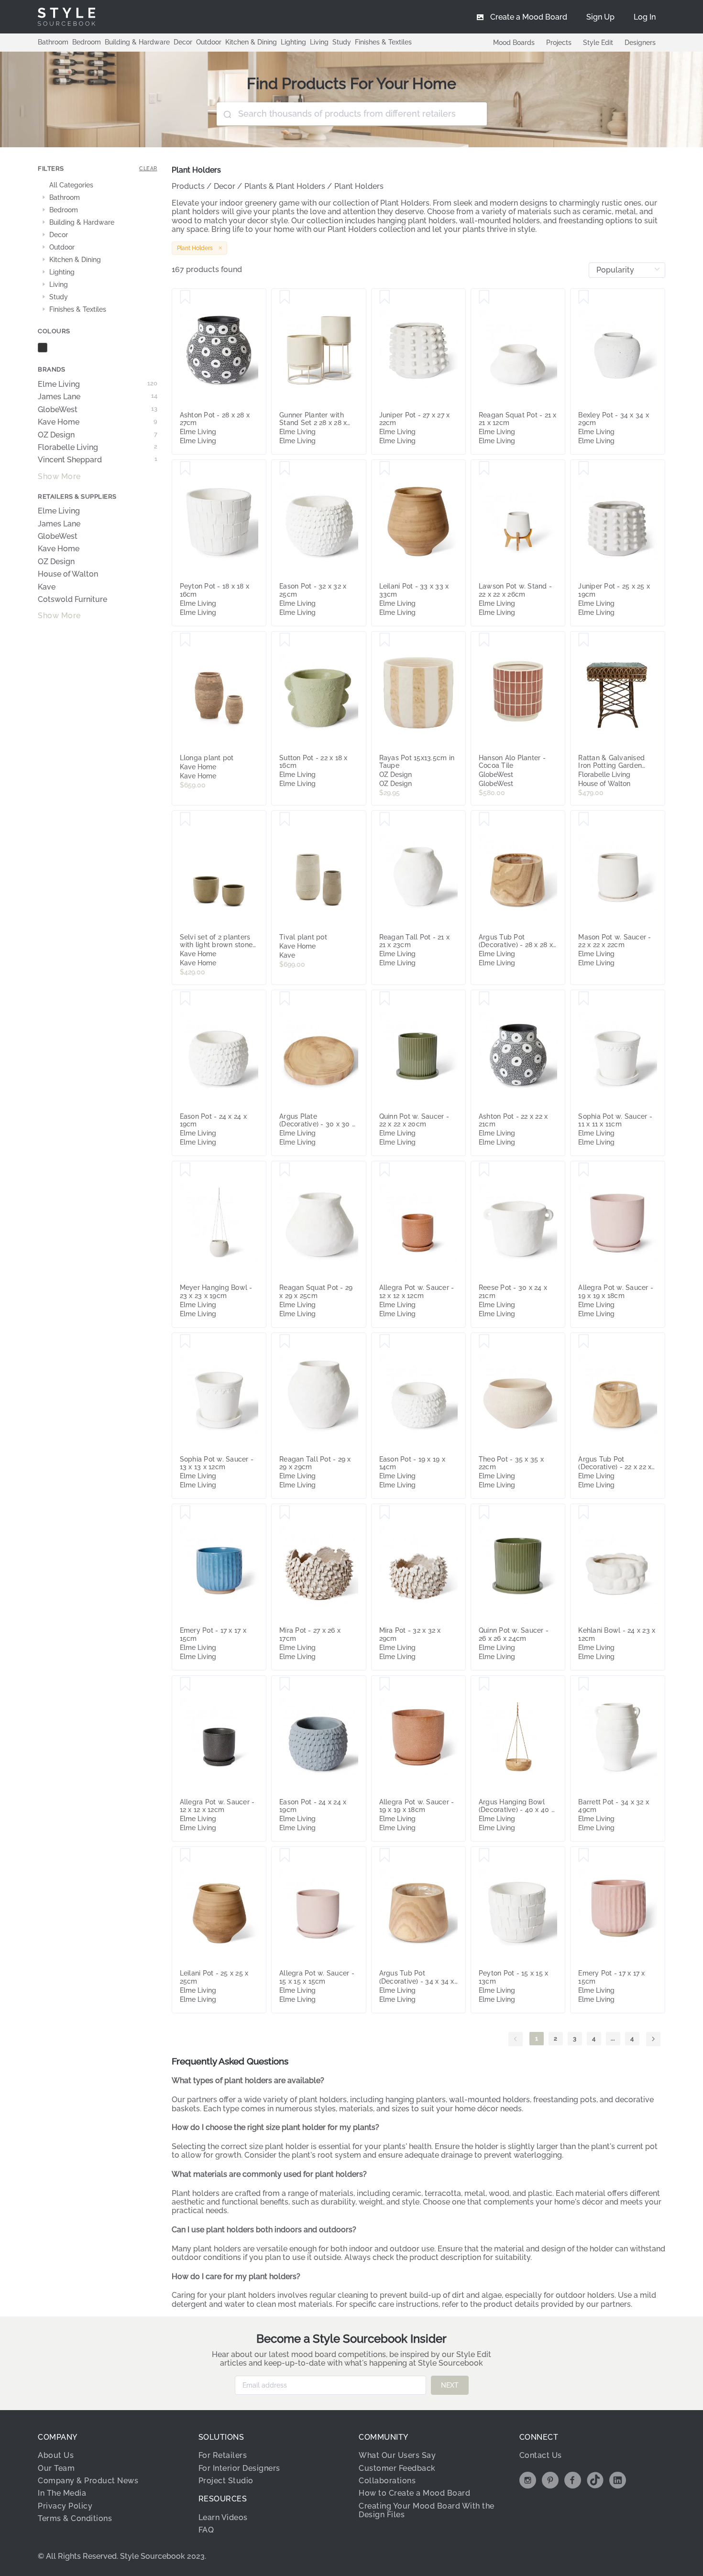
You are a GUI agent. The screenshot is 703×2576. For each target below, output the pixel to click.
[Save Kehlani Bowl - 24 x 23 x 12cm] (584, 1513)
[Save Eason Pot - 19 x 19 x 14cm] (385, 1342)
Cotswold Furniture (72, 600)
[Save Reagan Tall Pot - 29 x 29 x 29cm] (285, 1342)
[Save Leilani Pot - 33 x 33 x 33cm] (385, 469)
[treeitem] (98, 186)
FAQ (206, 2530)
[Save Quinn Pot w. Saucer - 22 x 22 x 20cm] (385, 999)
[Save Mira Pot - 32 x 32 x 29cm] (385, 1513)
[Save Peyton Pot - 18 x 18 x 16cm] (185, 469)
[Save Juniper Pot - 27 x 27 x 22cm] (385, 297)
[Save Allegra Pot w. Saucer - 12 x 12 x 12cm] (385, 1170)
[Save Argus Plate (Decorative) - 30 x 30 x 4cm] (285, 999)
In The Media (62, 2493)
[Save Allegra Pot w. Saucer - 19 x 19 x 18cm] (584, 1170)
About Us (56, 2455)
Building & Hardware (137, 42)
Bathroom (53, 42)
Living (319, 42)
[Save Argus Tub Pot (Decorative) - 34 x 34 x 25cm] (385, 1856)
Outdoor (209, 42)
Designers (640, 43)
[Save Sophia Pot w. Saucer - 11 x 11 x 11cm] (584, 999)
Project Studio (226, 2481)
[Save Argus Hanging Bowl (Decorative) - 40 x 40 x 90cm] (484, 1684)
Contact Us (541, 2455)
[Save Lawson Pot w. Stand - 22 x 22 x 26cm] (484, 469)
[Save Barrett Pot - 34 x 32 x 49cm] (584, 1684)
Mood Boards (514, 43)
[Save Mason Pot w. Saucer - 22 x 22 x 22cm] (584, 819)
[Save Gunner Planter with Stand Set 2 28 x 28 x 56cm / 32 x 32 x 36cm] (285, 297)
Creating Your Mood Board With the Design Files (427, 2510)
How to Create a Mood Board (414, 2493)
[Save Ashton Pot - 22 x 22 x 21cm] (484, 999)
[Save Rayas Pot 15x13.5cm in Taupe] (385, 640)
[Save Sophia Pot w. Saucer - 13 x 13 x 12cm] (185, 1342)
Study (342, 42)
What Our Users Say (397, 2455)
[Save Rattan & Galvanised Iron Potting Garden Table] (584, 640)
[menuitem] (645, 17)
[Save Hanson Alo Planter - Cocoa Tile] (484, 640)
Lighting (293, 42)
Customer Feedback (397, 2468)
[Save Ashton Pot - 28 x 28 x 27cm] (185, 297)
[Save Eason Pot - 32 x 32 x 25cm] (285, 469)
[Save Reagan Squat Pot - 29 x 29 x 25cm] (285, 1170)
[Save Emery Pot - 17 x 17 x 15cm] (185, 1513)
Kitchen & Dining (251, 42)
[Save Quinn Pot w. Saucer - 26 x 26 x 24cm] (484, 1513)
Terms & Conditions (75, 2518)
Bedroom (87, 42)
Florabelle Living (98, 448)
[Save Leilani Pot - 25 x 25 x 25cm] (185, 1856)
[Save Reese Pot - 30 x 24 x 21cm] (484, 1170)
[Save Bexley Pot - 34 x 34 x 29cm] (584, 297)
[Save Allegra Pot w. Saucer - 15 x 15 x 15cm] (285, 1856)
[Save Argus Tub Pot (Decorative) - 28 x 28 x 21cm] (484, 819)
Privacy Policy (65, 2506)
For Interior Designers (239, 2468)
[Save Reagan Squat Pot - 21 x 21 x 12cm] (484, 297)
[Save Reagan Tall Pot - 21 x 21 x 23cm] (385, 819)
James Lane (98, 397)
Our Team (56, 2468)
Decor (183, 42)
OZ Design (98, 435)
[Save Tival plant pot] (285, 819)
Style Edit (598, 43)
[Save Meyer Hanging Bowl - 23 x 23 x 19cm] (185, 1170)
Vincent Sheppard (98, 460)
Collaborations (387, 2481)
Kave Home (98, 422)
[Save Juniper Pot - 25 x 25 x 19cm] (584, 469)
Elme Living (98, 384)
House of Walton (68, 574)
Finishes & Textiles (383, 42)
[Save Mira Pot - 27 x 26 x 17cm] (285, 1513)
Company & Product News (88, 2481)
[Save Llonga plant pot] (185, 640)
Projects (559, 43)
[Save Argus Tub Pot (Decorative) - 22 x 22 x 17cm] (584, 1342)
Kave (47, 587)
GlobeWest (98, 410)
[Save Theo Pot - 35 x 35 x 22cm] (484, 1342)
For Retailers (223, 2455)
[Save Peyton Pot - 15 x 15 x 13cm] (484, 1856)
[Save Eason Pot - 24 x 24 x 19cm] (185, 999)
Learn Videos (223, 2517)
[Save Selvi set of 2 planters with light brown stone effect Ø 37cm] (185, 819)
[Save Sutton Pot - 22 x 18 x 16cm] (285, 640)
